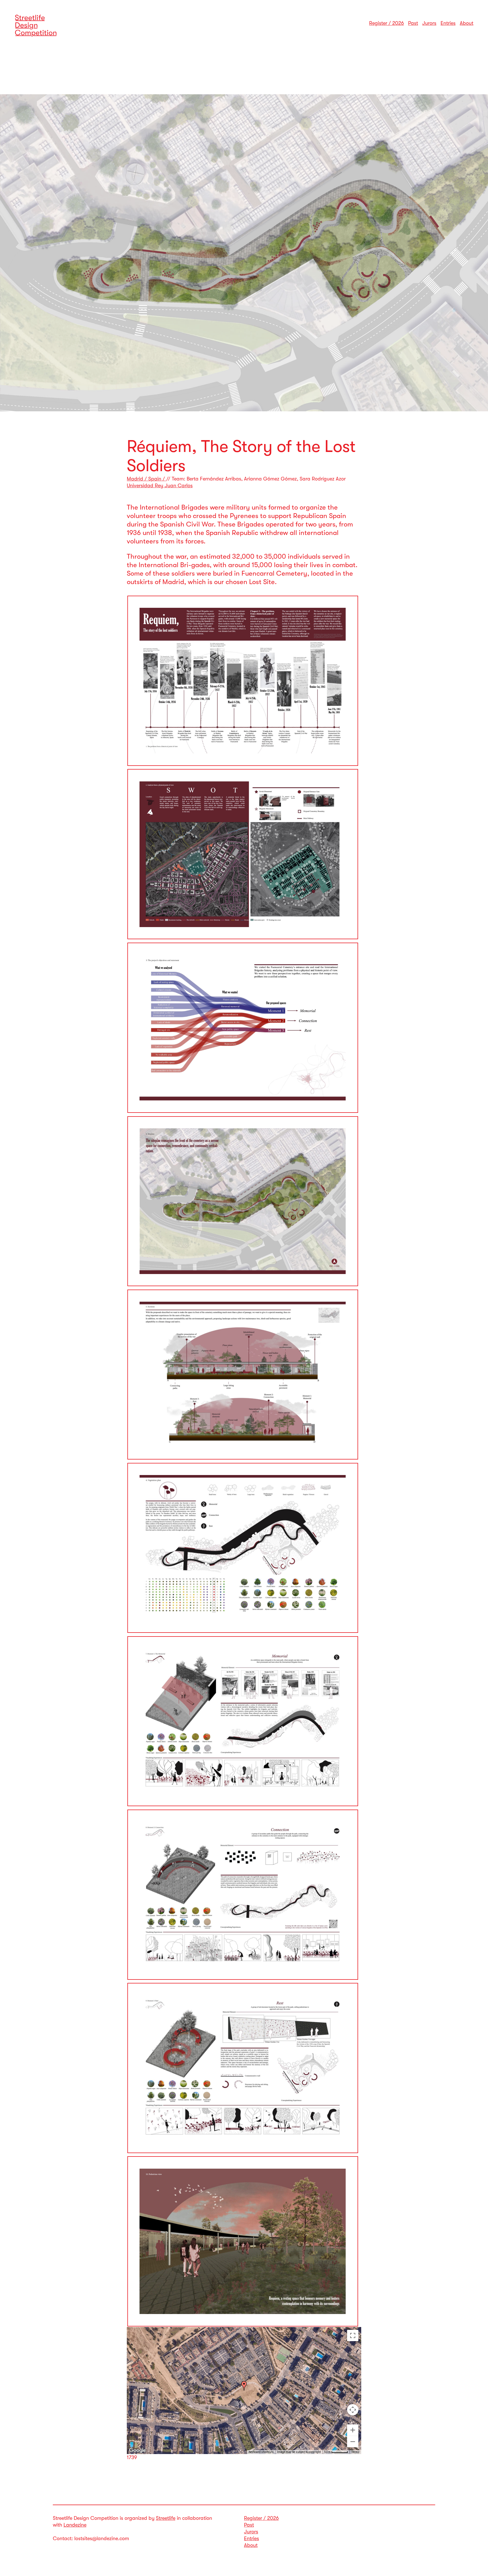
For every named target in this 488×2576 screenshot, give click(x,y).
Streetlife (166, 2518)
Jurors (429, 23)
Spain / (157, 479)
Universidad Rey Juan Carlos (160, 486)
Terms (355, 2452)
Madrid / (138, 479)
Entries (448, 23)
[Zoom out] (353, 2442)
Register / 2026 (386, 23)
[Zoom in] (353, 2430)
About (467, 23)
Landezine (75, 2525)
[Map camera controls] (353, 2410)
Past (413, 23)
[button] (244, 2386)
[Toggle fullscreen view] (353, 2335)
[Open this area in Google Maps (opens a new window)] (138, 2450)
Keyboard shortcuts (261, 2452)
